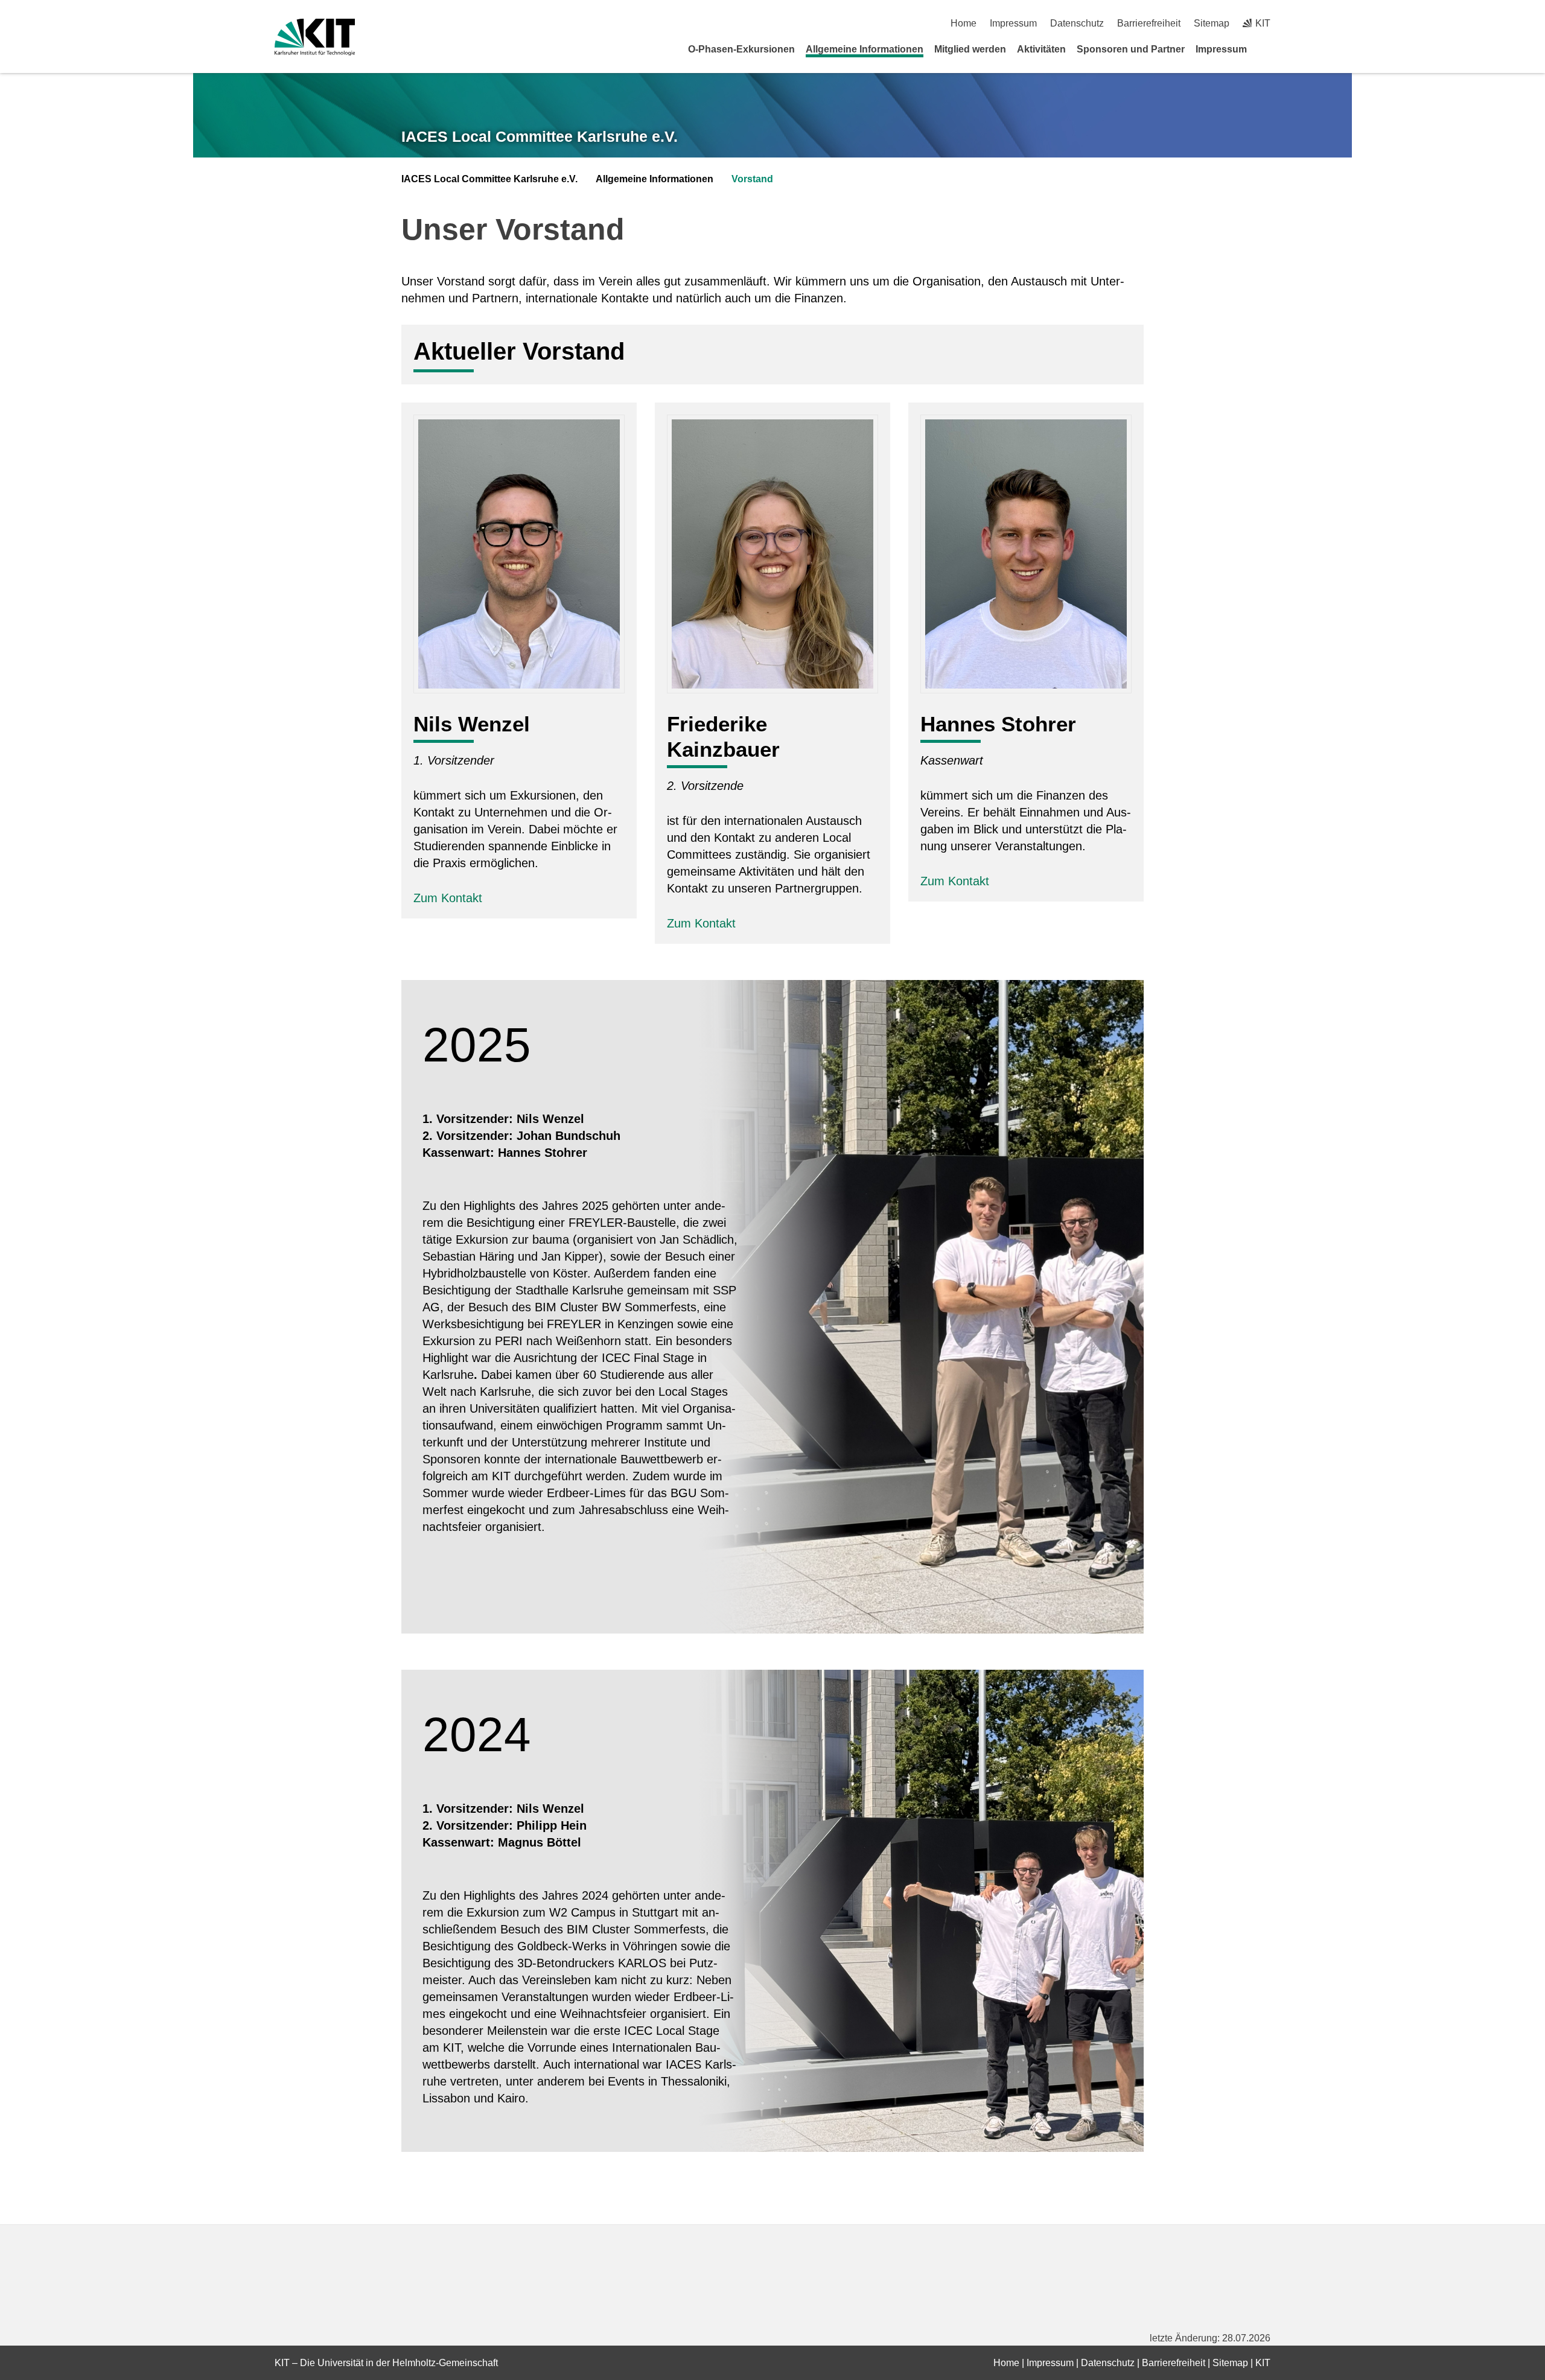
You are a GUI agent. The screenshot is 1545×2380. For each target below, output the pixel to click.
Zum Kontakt (450, 898)
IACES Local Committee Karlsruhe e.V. (540, 136)
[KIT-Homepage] (315, 37)
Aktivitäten (1041, 49)
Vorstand (752, 179)
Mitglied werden (970, 49)
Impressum (1013, 23)
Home (964, 23)
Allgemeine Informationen (865, 49)
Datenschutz (1077, 23)
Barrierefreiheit (1149, 23)
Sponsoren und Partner (1131, 49)
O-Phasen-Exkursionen (741, 49)
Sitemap (1212, 23)
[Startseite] (1266, 49)
